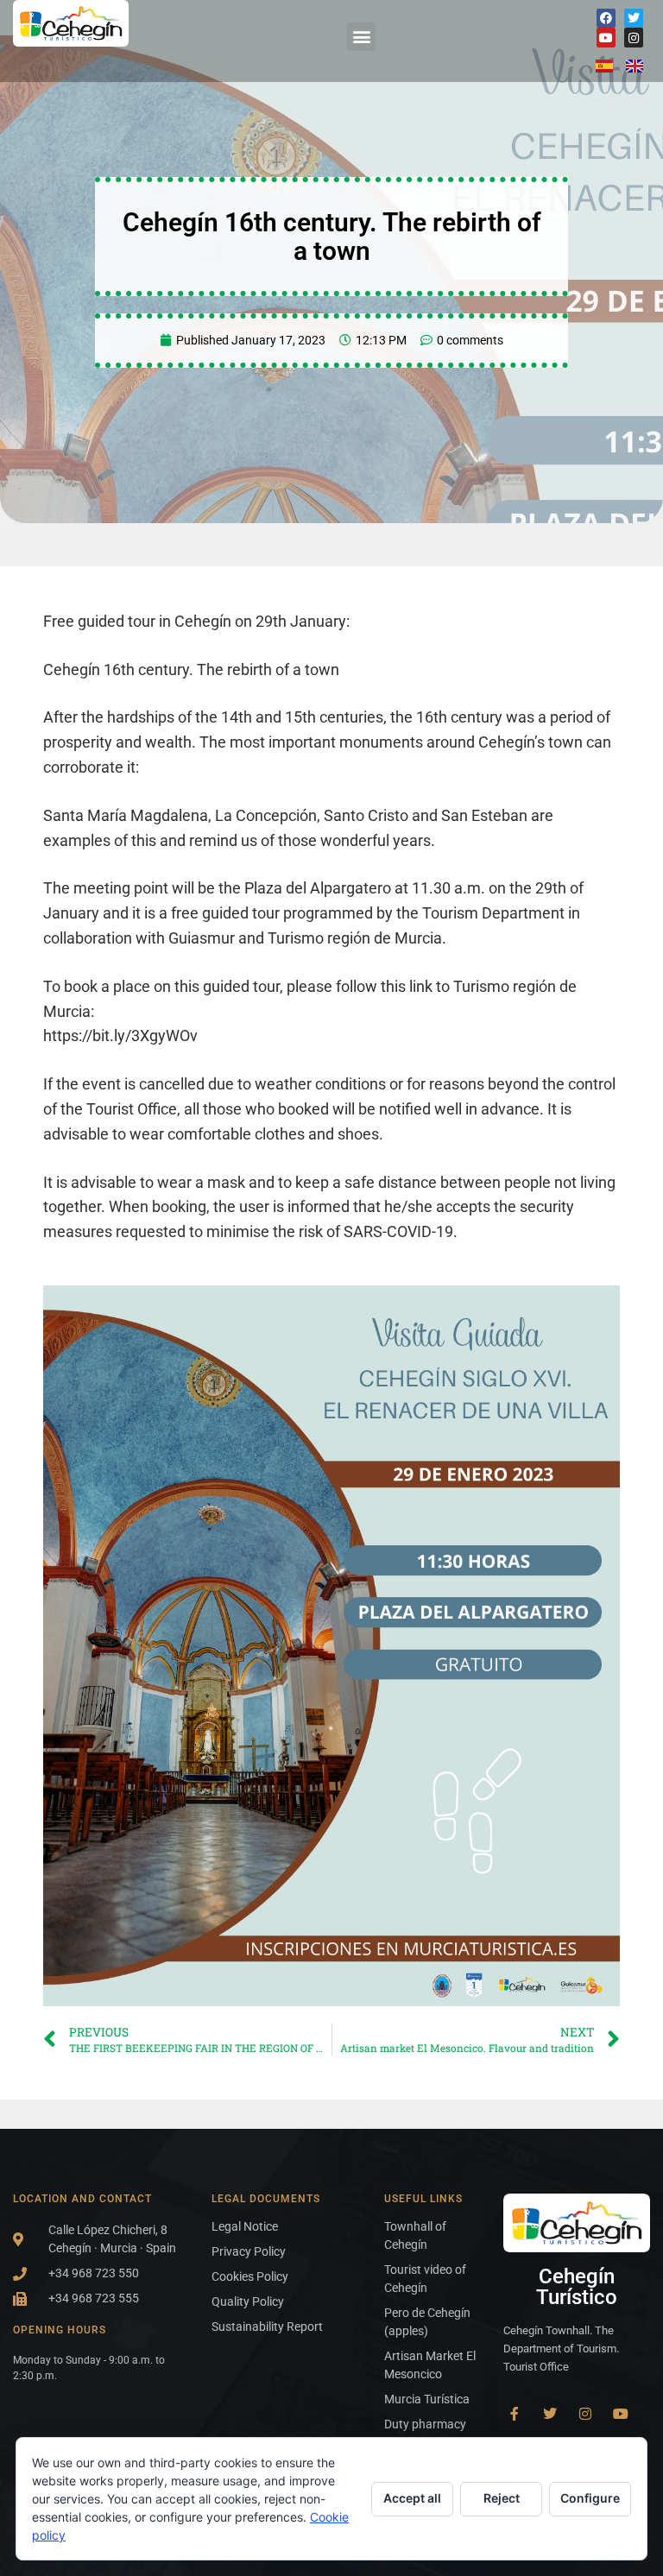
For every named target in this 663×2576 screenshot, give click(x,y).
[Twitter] (634, 18)
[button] (361, 37)
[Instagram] (634, 37)
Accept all (412, 2498)
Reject (502, 2498)
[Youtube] (606, 37)
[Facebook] (606, 18)
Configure (590, 2498)
